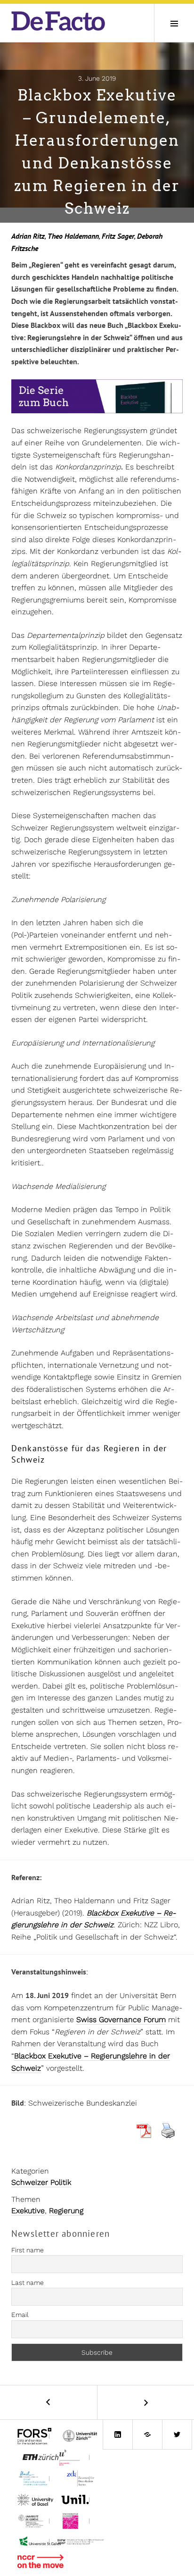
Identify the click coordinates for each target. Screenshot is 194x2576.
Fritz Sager (118, 236)
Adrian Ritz (28, 236)
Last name (28, 2283)
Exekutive (28, 2211)
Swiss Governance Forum (121, 2020)
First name (28, 2250)
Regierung (66, 2211)
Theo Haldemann (73, 236)
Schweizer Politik (41, 2182)
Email (20, 2315)
